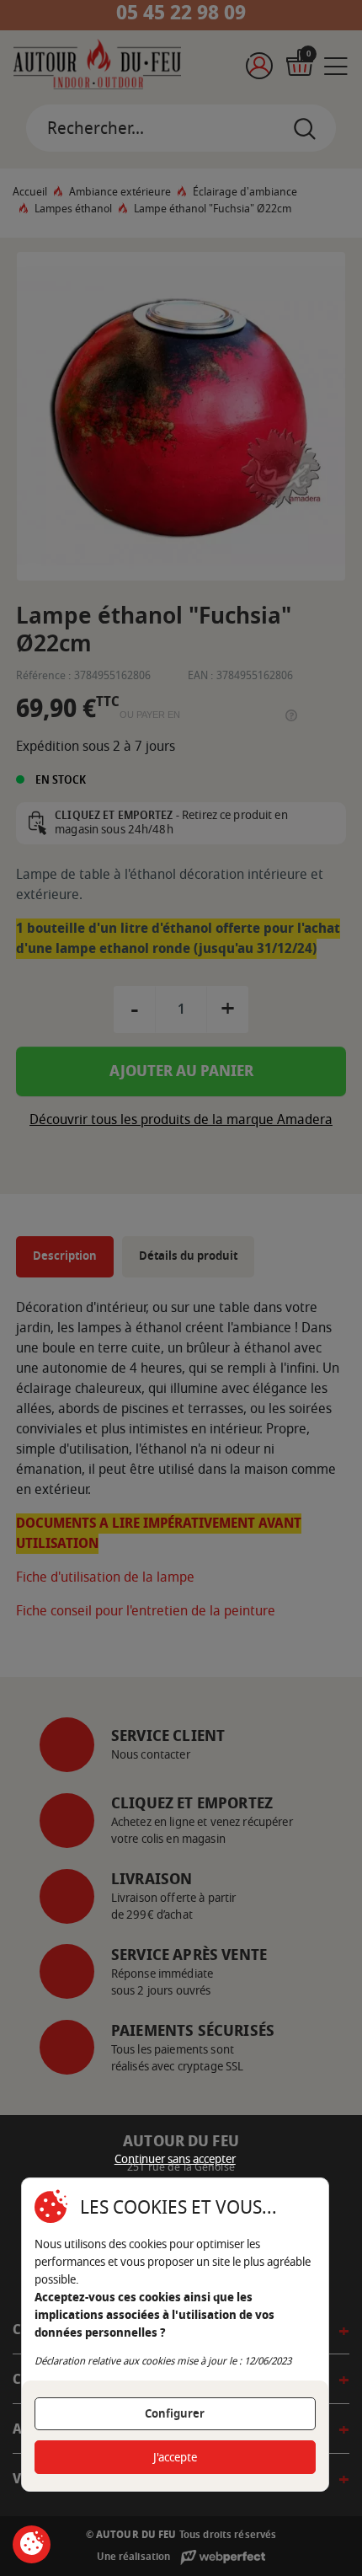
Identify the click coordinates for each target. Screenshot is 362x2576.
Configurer (175, 2414)
